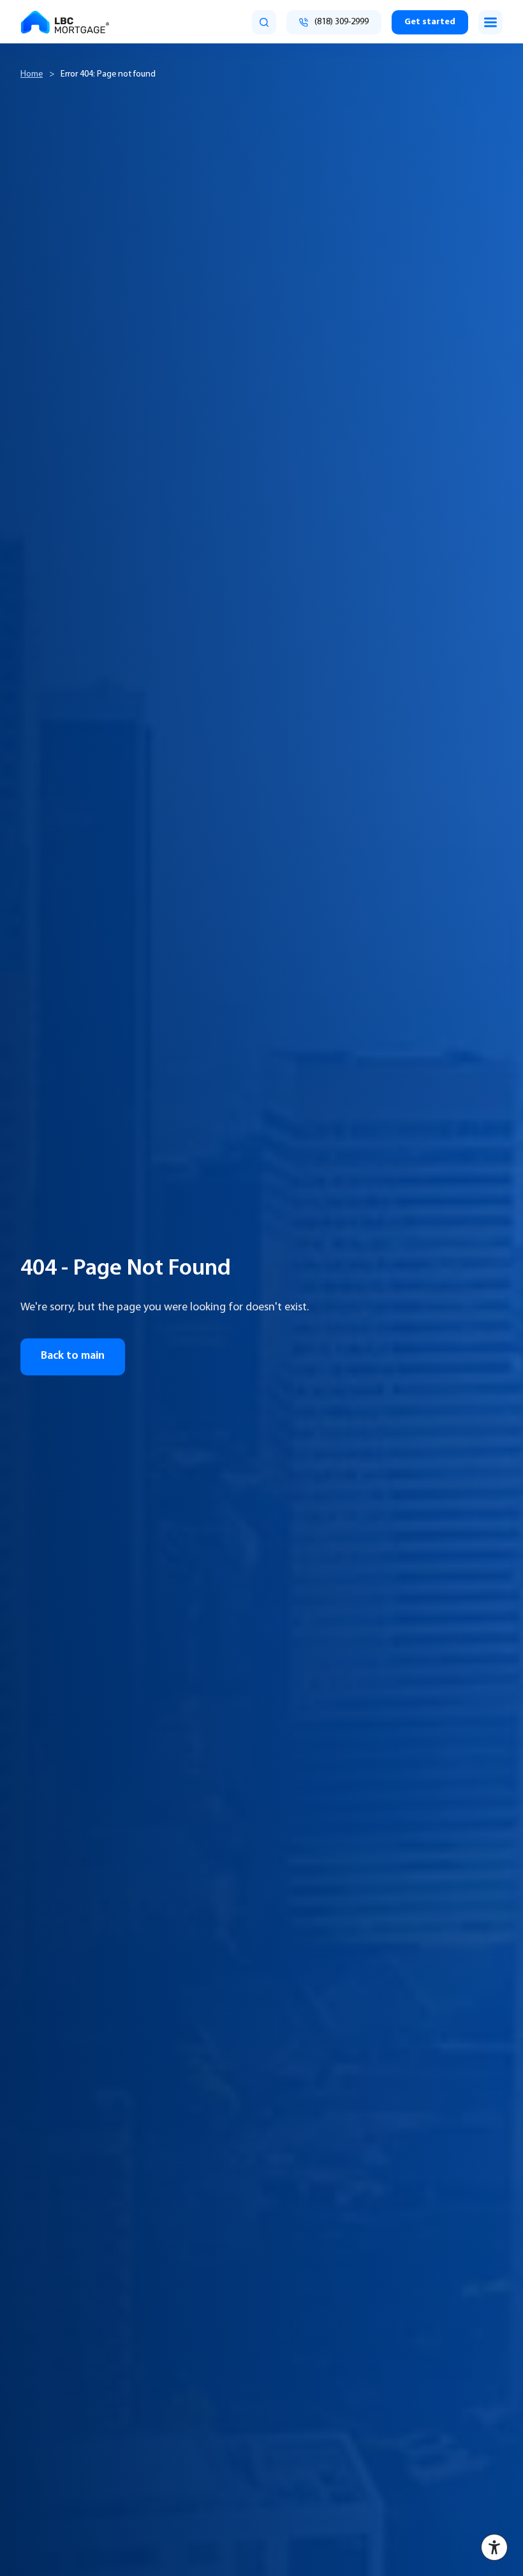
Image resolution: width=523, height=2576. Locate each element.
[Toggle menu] (490, 22)
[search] (264, 22)
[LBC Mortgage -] (65, 22)
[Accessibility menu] (494, 2547)
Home (32, 74)
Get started (430, 22)
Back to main (73, 1356)
